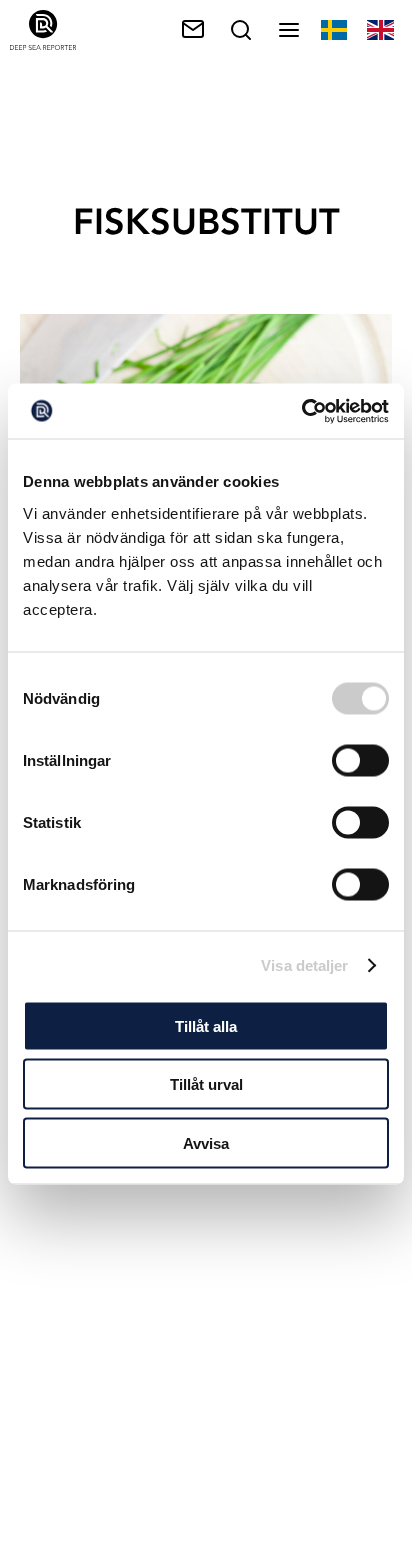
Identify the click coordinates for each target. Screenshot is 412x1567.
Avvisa (206, 1142)
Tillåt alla (206, 1025)
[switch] (360, 760)
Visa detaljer (304, 965)
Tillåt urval (206, 1084)
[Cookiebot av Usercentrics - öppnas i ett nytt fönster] (301, 411)
